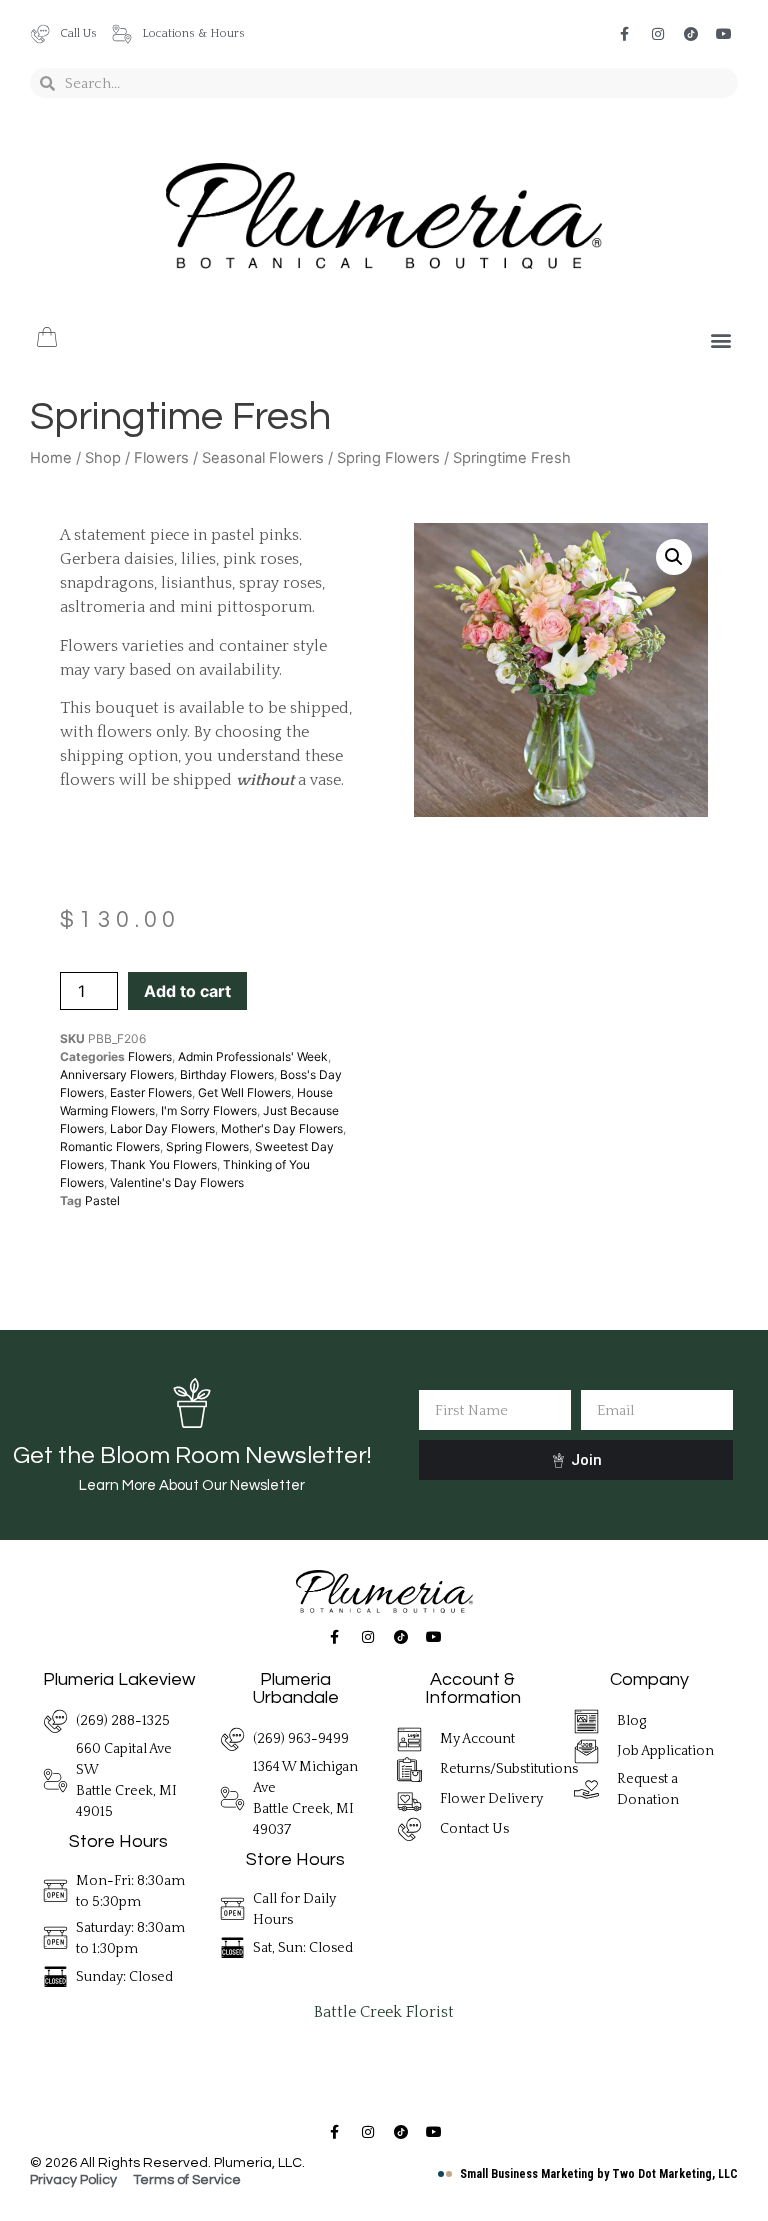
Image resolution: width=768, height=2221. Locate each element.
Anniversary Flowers (117, 1074)
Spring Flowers (388, 458)
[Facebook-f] (625, 34)
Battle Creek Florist (384, 2012)
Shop (103, 458)
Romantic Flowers (110, 1146)
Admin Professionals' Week (253, 1056)
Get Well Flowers (244, 1092)
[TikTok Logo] (691, 34)
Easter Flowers (151, 1092)
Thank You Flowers (163, 1164)
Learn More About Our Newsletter (192, 1485)
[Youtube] (724, 34)
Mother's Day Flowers (282, 1128)
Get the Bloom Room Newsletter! (192, 1455)
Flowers (161, 458)
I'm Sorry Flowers (209, 1110)
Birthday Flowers (227, 1074)
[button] (721, 340)
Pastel (102, 1200)
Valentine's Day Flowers (177, 1182)
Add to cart (187, 991)
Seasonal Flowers (263, 458)
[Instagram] (658, 34)
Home (51, 458)
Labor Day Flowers (162, 1128)
